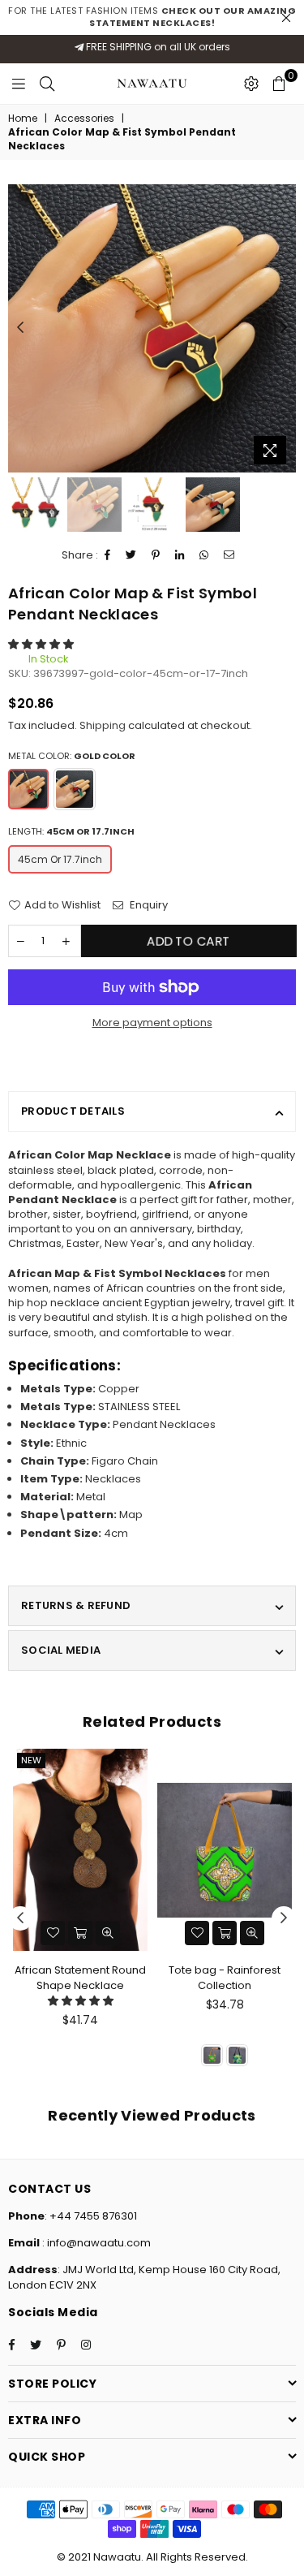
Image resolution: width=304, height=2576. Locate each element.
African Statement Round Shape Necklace (80, 1977)
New (31, 1760)
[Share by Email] (229, 555)
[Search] (47, 84)
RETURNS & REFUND (76, 1605)
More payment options (152, 1023)
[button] (41, 644)
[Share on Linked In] (180, 555)
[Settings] (251, 84)
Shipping (103, 725)
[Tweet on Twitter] (131, 555)
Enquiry (148, 905)
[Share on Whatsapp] (204, 555)
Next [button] (284, 328)
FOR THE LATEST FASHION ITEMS (152, 17)
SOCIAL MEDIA (61, 1650)
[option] (152, 328)
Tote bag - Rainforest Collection (225, 1977)
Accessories (84, 119)
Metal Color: (72, 756)
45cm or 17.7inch (60, 859)
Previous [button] (20, 328)
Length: (71, 832)
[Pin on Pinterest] (156, 555)
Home (23, 119)
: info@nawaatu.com (95, 2243)
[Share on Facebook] (108, 555)
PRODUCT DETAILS (73, 1111)
